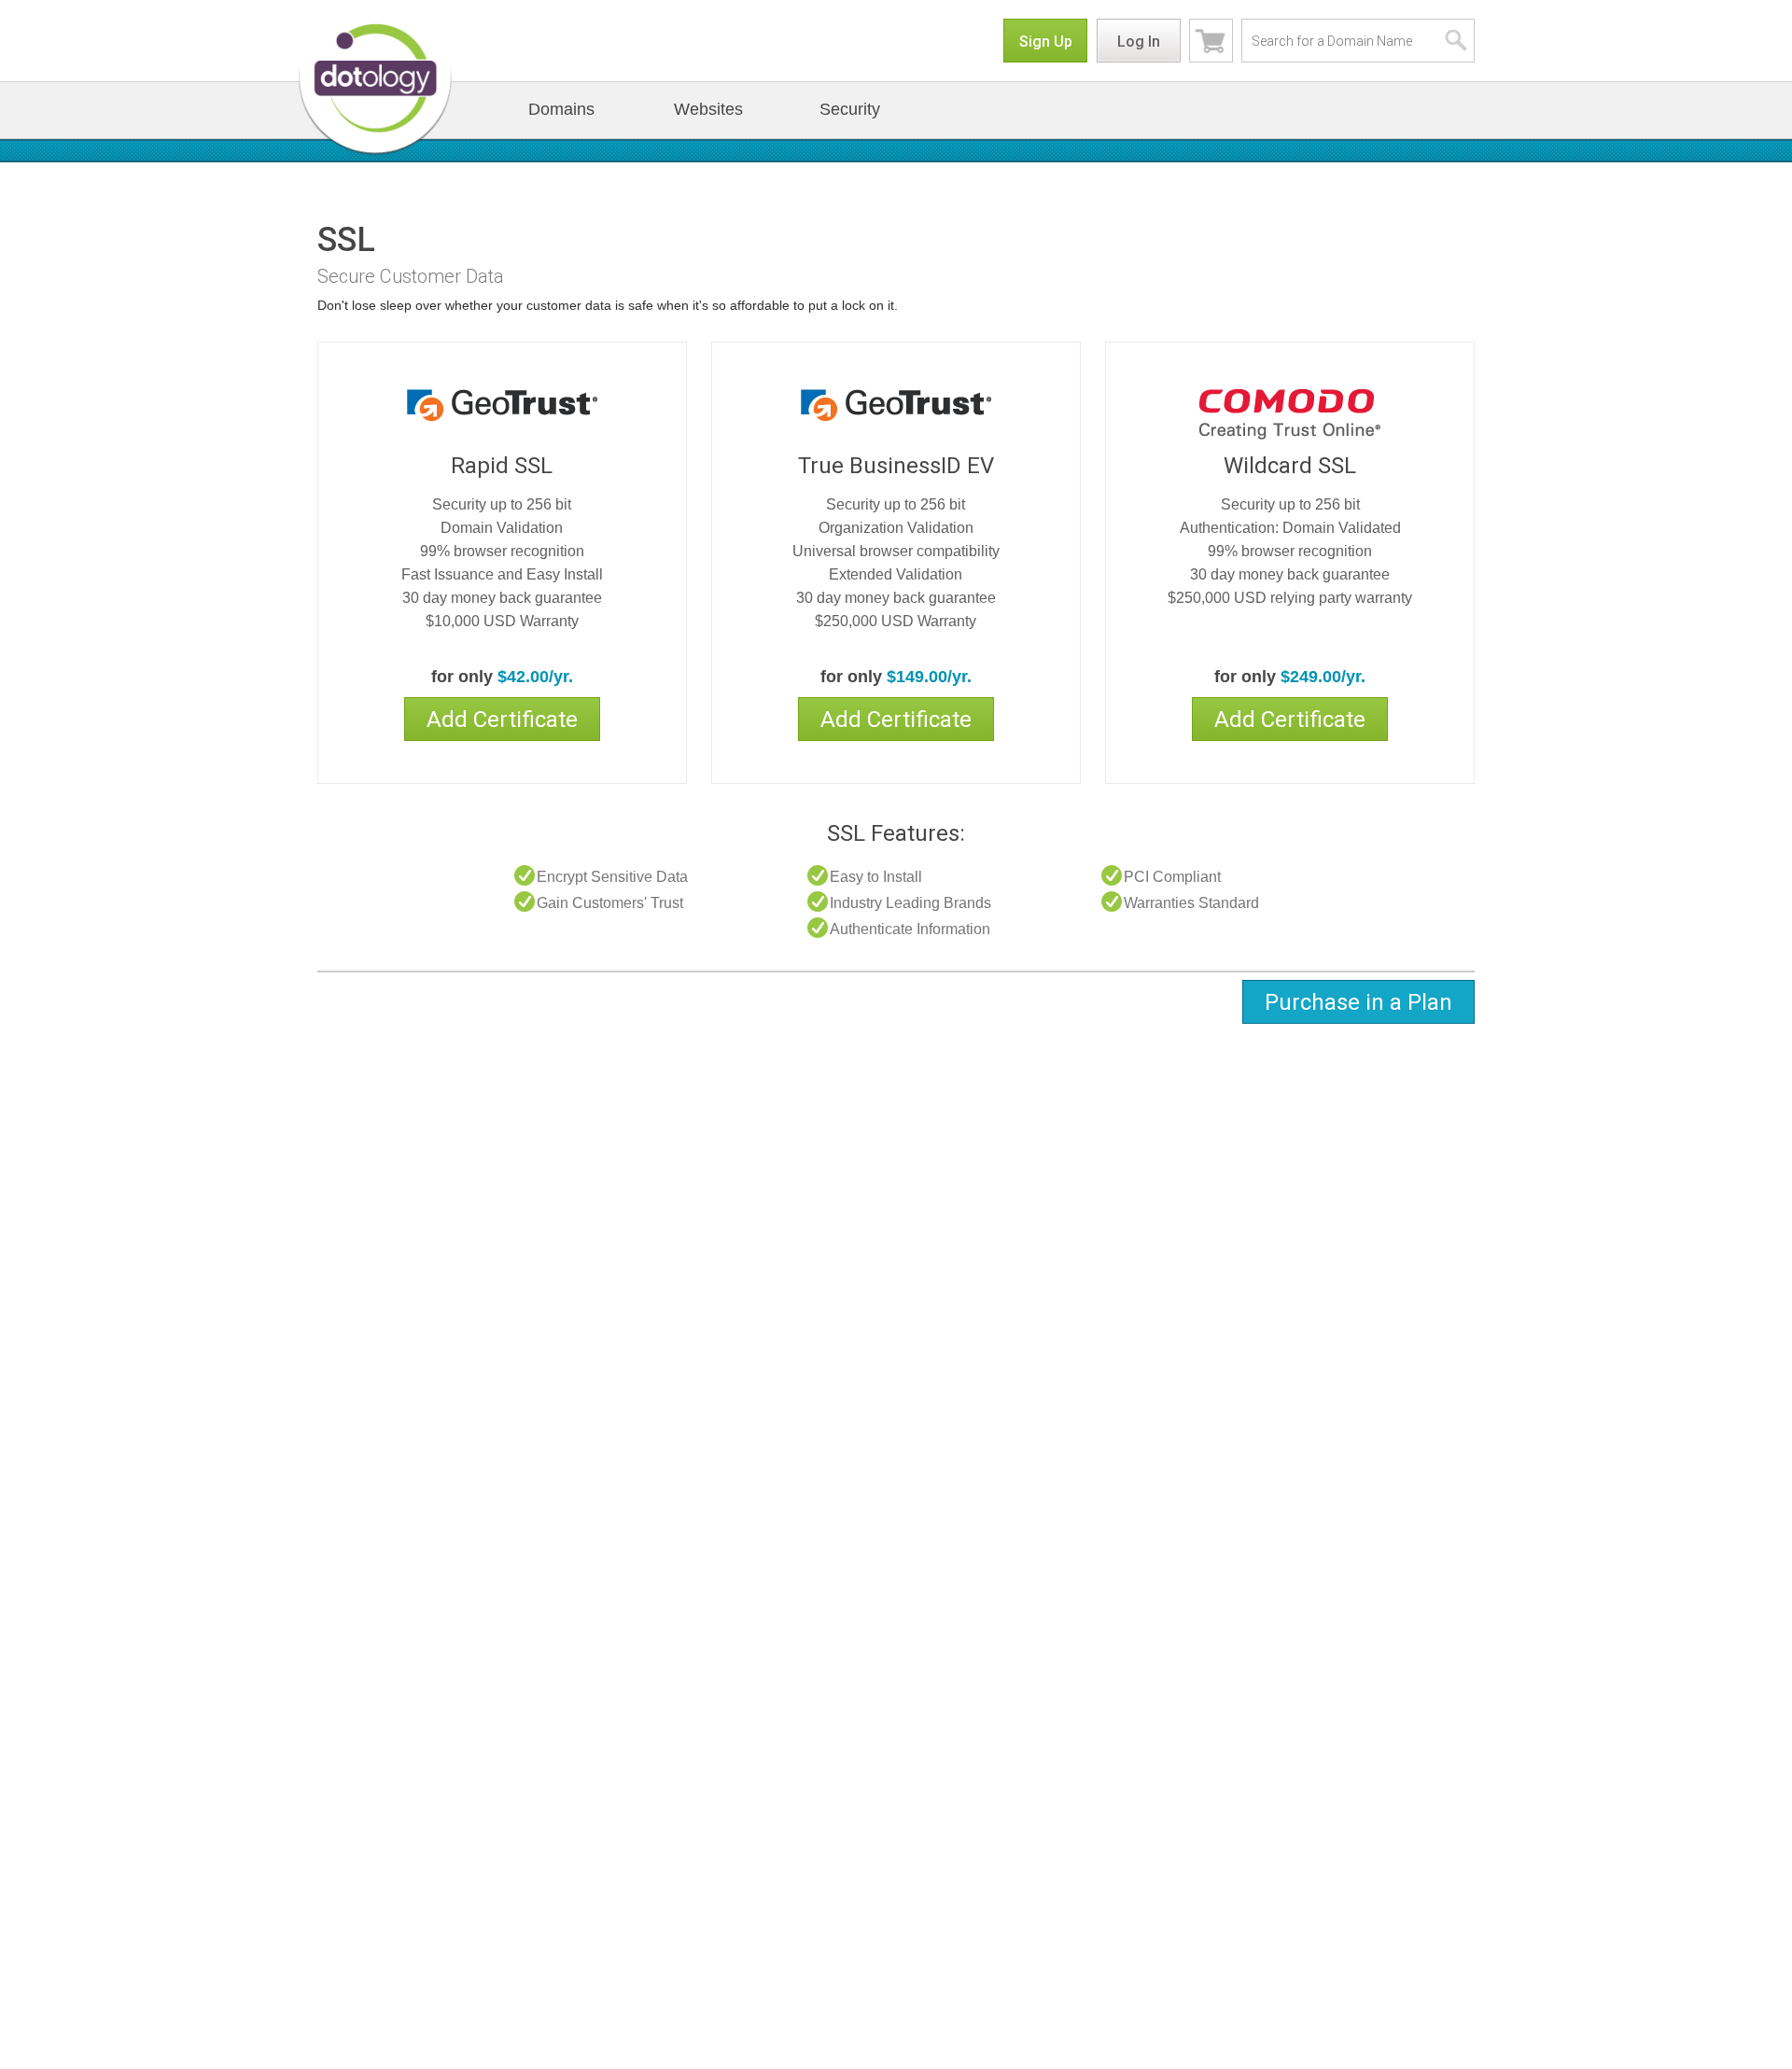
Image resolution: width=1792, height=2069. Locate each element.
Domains (561, 109)
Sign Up (1046, 42)
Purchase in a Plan (1358, 1002)
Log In (1139, 42)
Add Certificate (502, 720)
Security (850, 109)
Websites (708, 109)
